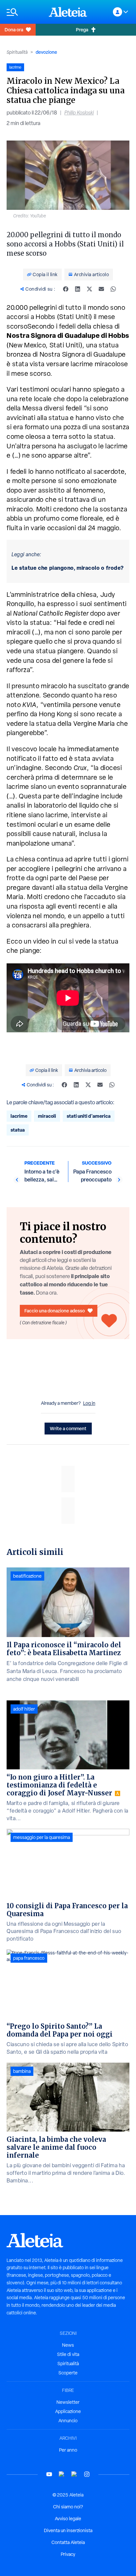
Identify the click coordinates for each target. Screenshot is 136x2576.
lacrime (19, 1116)
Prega (82, 30)
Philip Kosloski (79, 113)
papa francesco (29, 1958)
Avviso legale (68, 2519)
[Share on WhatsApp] (113, 289)
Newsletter (68, 2402)
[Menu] (24, 12)
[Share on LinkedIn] (78, 289)
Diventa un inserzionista (68, 2530)
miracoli (47, 1116)
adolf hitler (24, 1709)
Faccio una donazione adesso (55, 1311)
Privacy (68, 2554)
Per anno (68, 2450)
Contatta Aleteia (68, 2542)
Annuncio (68, 2421)
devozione (46, 52)
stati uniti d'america (89, 1116)
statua (18, 1130)
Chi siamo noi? (68, 2507)
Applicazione (68, 2411)
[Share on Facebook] (66, 289)
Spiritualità (17, 52)
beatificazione (27, 1576)
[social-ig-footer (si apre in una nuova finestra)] (87, 2474)
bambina (22, 2071)
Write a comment (68, 1428)
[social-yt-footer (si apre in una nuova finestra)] (49, 2474)
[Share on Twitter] (89, 289)
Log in (89, 1403)
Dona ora (14, 30)
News (68, 2345)
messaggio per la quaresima (42, 1837)
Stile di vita (68, 2354)
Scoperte (68, 2373)
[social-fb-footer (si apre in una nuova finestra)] (62, 2474)
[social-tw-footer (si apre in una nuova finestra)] (74, 2474)
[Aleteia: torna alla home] (68, 12)
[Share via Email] (101, 289)
